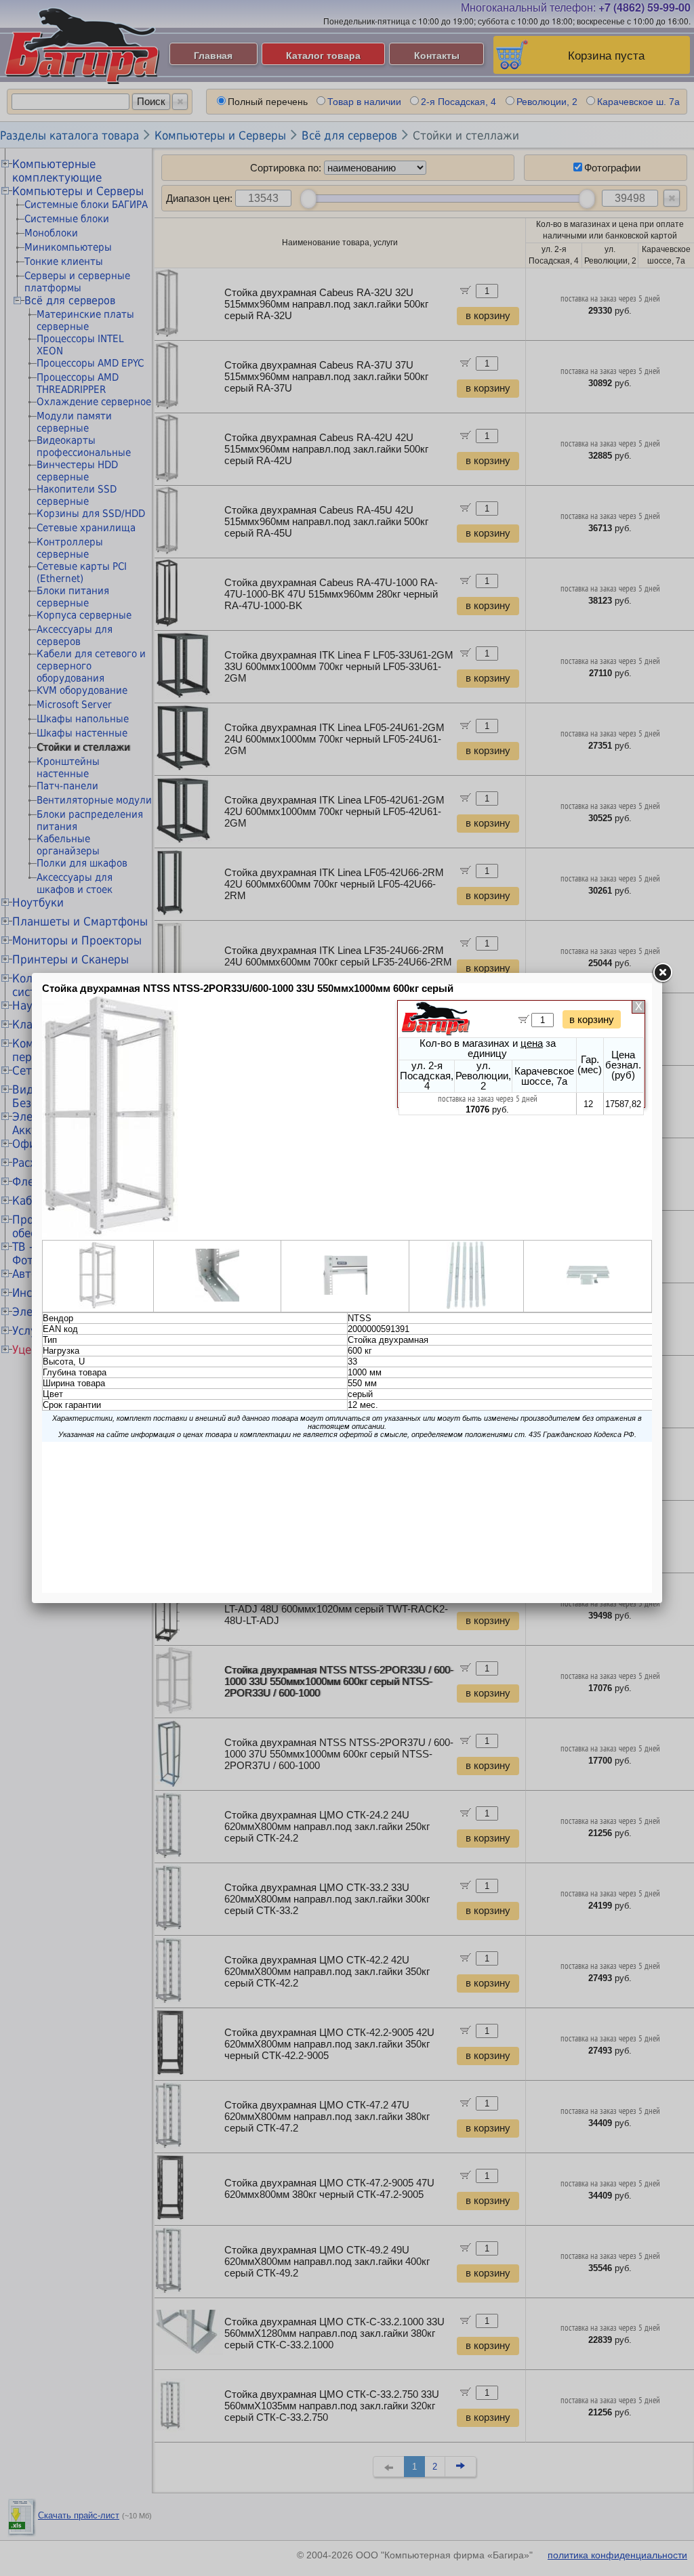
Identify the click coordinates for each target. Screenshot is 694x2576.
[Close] (662, 973)
